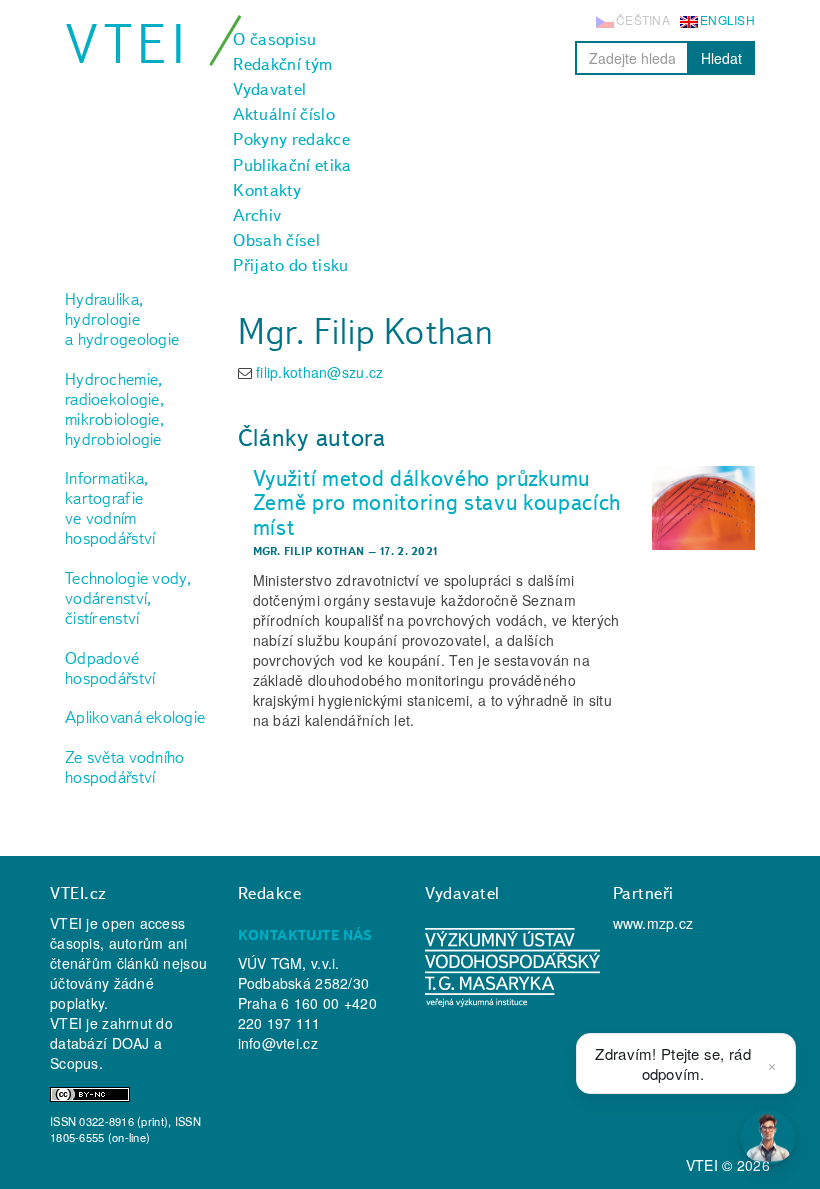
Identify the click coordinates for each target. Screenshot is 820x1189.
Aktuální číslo (284, 114)
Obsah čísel (276, 240)
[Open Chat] (768, 1137)
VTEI (127, 43)
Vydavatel (269, 89)
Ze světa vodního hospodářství (124, 767)
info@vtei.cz (278, 1043)
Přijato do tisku (290, 265)
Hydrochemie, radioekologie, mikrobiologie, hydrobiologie (114, 409)
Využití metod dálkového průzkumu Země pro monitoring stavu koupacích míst (437, 502)
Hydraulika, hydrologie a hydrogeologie (122, 319)
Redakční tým (282, 64)
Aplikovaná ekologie (135, 717)
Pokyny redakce (291, 139)
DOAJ (131, 1043)
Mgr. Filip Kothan (309, 551)
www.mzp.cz (653, 923)
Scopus (74, 1063)
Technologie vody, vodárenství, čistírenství (128, 598)
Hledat (721, 58)
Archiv (257, 215)
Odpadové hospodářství (110, 668)
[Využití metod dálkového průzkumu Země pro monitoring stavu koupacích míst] (703, 508)
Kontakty (267, 190)
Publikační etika (292, 165)
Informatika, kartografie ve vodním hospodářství (110, 508)
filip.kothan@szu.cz (319, 372)
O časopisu (274, 39)
